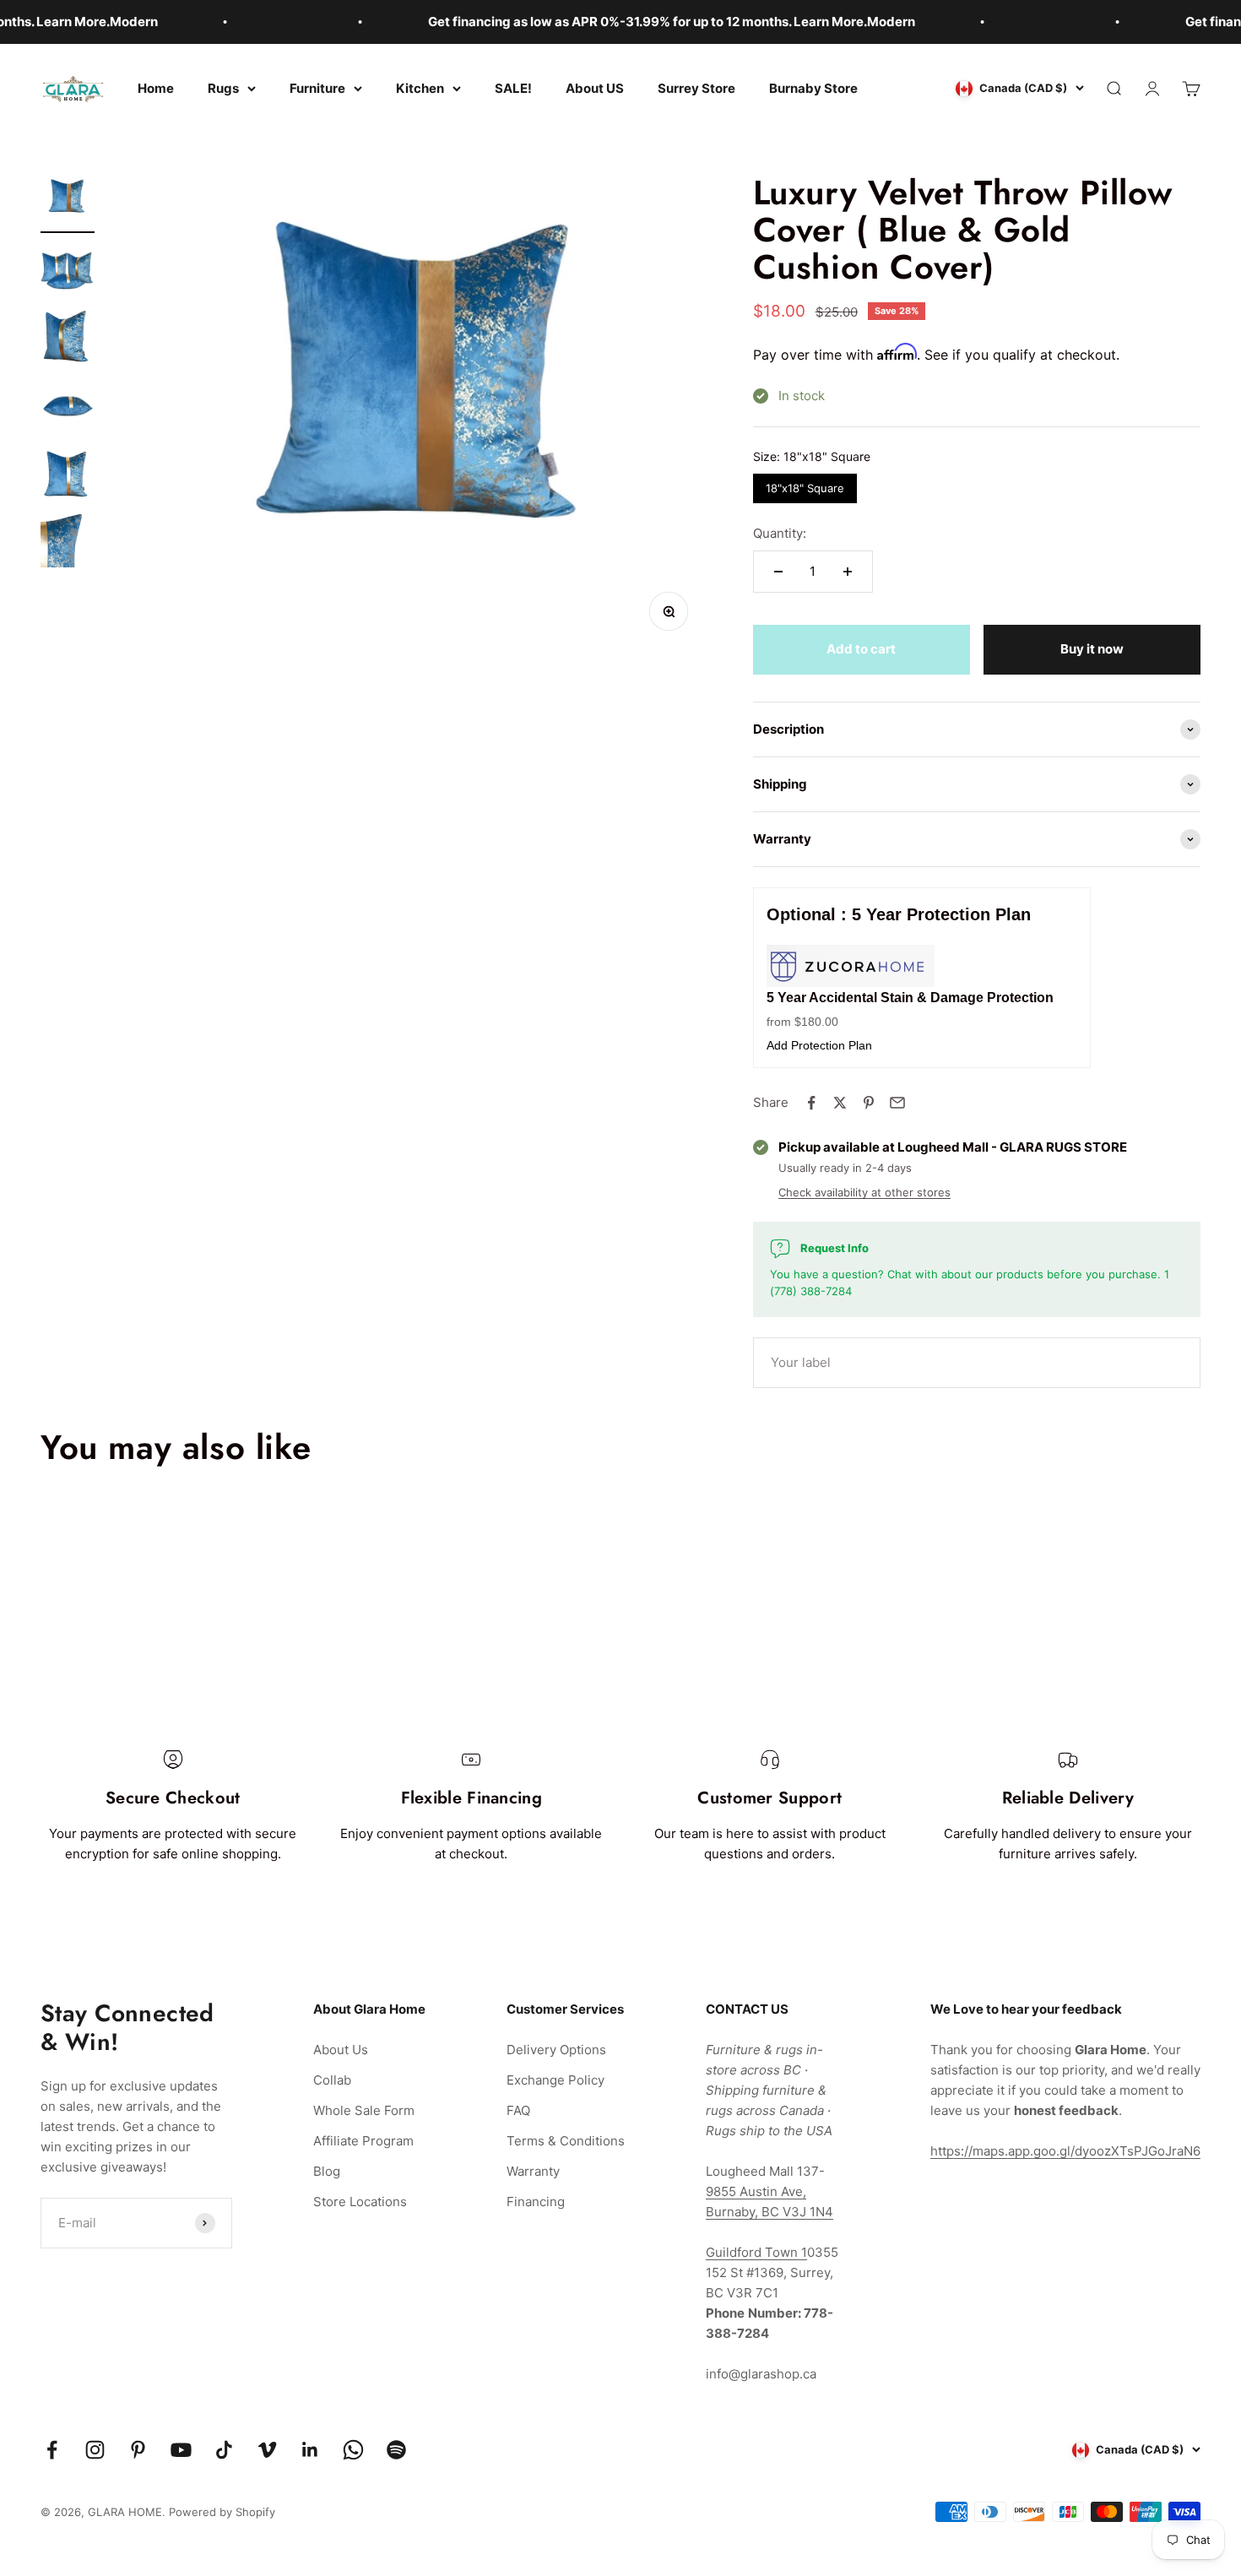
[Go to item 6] (68, 543)
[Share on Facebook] (811, 1103)
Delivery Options (556, 2050)
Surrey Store (696, 88)
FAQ (518, 2110)
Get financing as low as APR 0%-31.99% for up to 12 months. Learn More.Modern (621, 22)
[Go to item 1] (68, 203)
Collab (332, 2080)
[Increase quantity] (848, 572)
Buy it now (1092, 649)
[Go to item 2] (68, 271)
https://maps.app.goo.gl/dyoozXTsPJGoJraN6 (1065, 2151)
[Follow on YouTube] (181, 2450)
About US (595, 88)
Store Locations (360, 2202)
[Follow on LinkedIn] (310, 2450)
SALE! (513, 88)
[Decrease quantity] (778, 572)
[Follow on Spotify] (396, 2450)
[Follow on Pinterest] (138, 2450)
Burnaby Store (813, 88)
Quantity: (780, 533)
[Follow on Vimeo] (267, 2450)
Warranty (533, 2171)
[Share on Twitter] (840, 1103)
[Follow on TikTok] (224, 2450)
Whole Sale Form (364, 2110)
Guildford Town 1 (756, 2252)
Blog (327, 2171)
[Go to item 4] (68, 407)
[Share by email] (897, 1103)
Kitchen (420, 88)
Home (156, 88)
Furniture (317, 88)
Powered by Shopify (222, 2512)
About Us (341, 2050)
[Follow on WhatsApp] (353, 2450)
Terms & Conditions (566, 2141)
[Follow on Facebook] (52, 2450)
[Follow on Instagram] (95, 2450)
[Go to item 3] (68, 339)
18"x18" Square (805, 484)
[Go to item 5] (68, 475)
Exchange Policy (555, 2080)
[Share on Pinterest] (869, 1103)
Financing (536, 2202)
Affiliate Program (363, 2141)
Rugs (223, 88)
